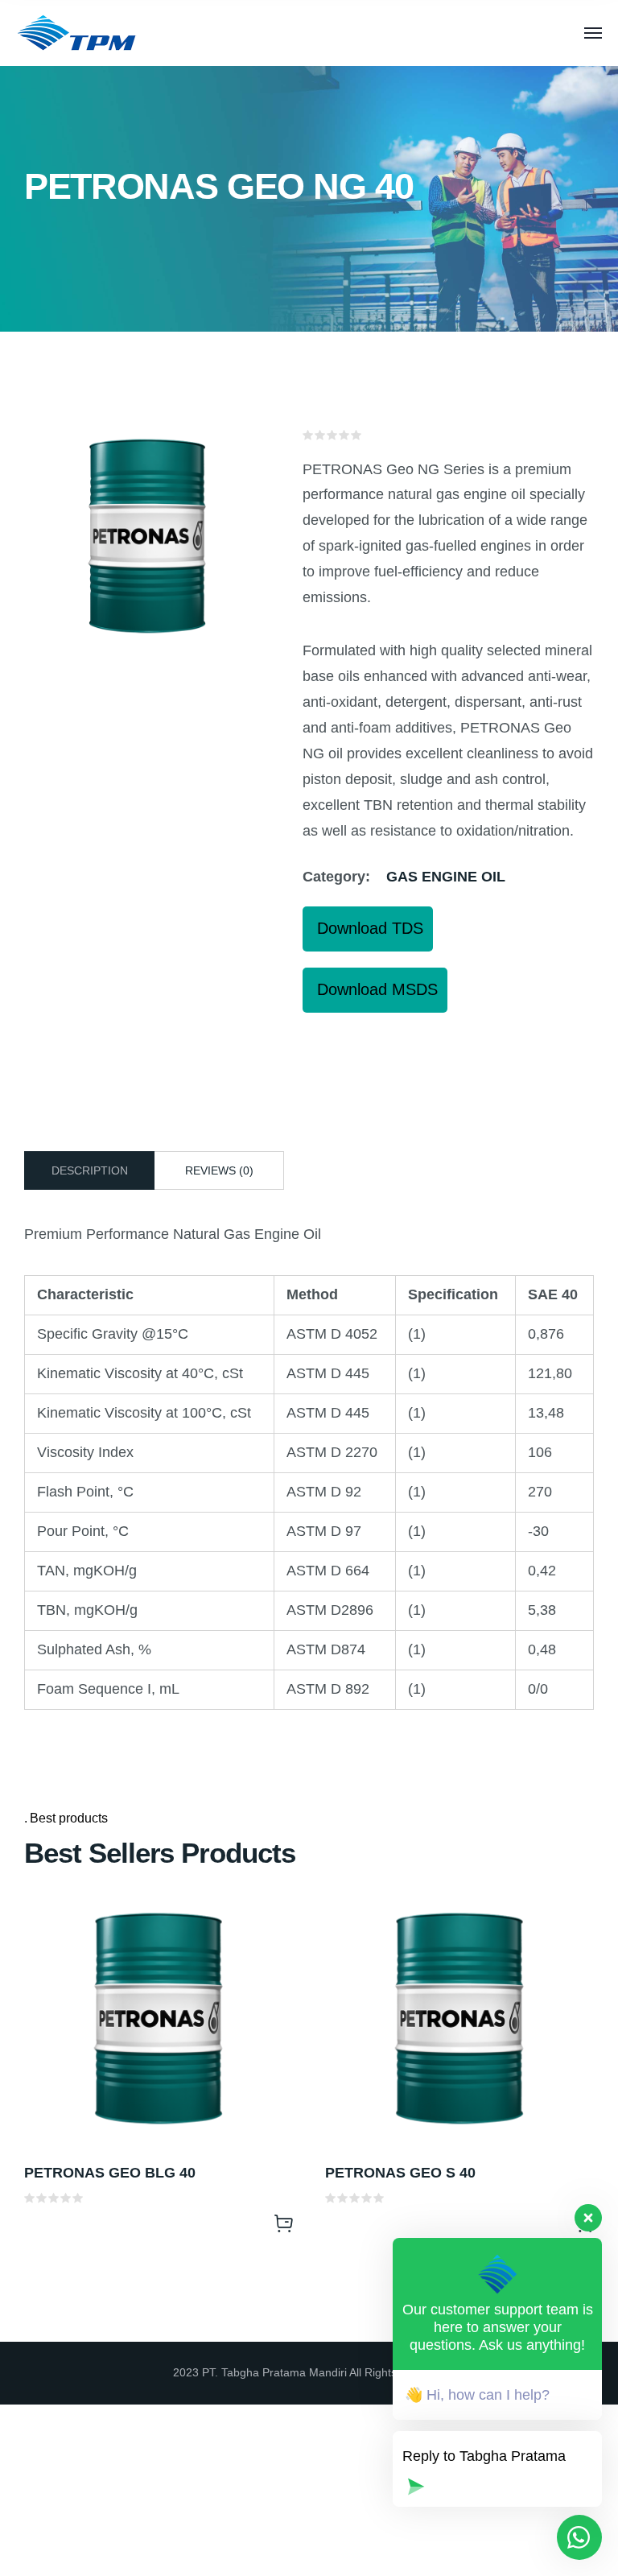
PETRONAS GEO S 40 (400, 2173)
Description (90, 1170)
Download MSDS (375, 989)
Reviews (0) (219, 1170)
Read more (283, 2223)
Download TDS (368, 928)
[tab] (89, 1170)
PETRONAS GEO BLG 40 (110, 2173)
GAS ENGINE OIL (446, 877)
